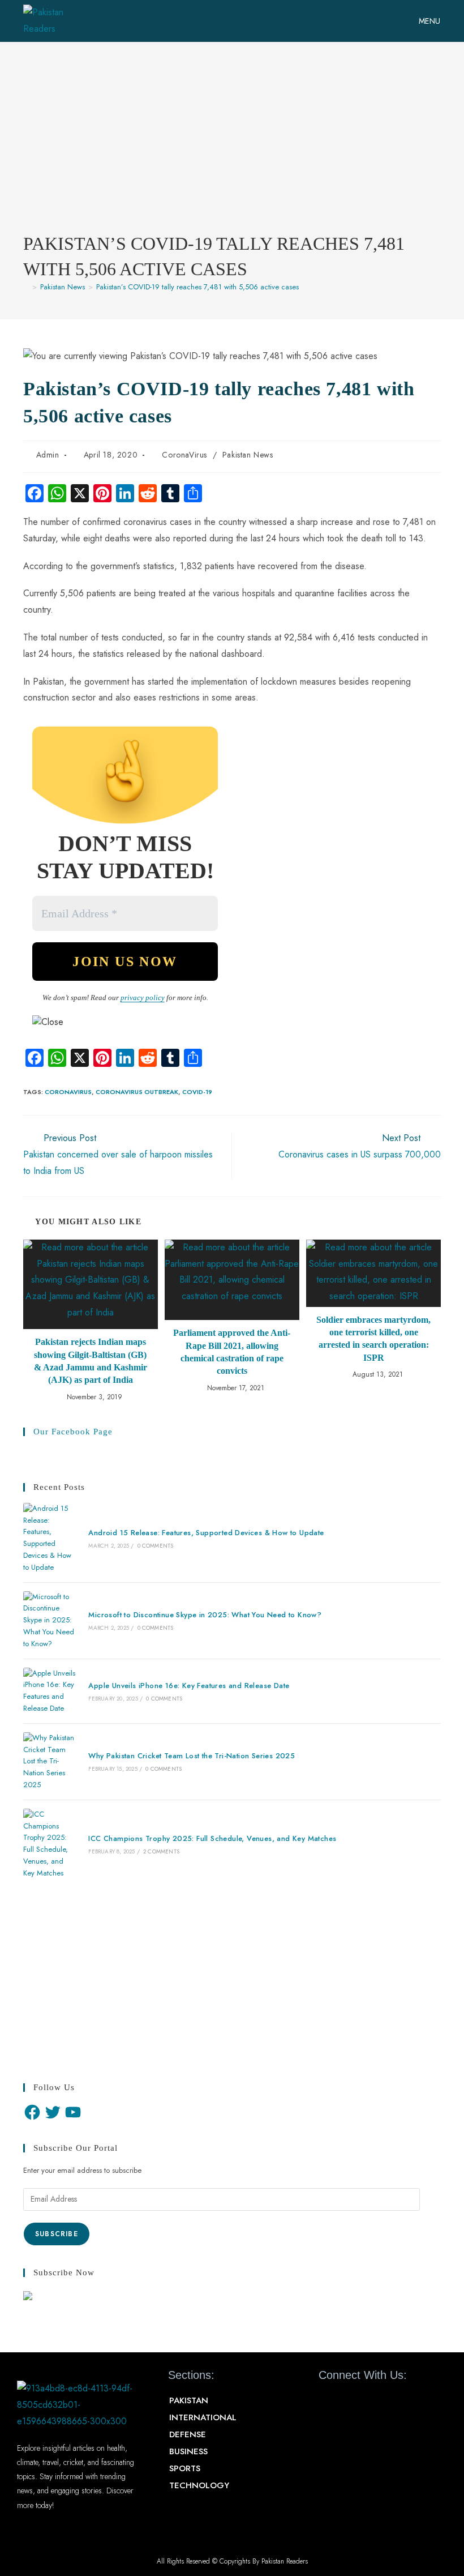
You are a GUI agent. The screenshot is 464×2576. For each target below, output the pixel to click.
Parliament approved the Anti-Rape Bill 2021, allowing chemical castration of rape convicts (232, 1352)
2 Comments (161, 1851)
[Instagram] (388, 2401)
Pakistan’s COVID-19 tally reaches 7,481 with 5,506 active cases (197, 287)
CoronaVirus (184, 455)
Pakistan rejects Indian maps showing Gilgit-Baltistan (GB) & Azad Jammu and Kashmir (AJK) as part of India (91, 1361)
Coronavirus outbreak (137, 1092)
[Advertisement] (232, 146)
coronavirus (68, 1092)
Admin (48, 455)
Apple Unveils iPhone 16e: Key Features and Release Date (189, 1686)
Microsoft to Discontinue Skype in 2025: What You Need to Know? (205, 1615)
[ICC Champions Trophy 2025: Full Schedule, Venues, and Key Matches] (50, 1844)
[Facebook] (32, 2112)
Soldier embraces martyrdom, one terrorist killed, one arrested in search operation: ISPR (373, 1339)
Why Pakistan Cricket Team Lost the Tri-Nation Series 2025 (192, 1756)
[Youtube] (368, 2401)
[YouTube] (73, 2112)
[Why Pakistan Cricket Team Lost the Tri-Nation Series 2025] (50, 1762)
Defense (188, 2434)
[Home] (26, 287)
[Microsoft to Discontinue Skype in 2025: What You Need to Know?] (50, 1621)
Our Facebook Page (73, 1432)
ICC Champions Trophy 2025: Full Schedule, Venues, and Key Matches (212, 1838)
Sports (185, 2468)
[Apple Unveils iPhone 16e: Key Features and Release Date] (50, 1691)
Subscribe (57, 2234)
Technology (199, 2485)
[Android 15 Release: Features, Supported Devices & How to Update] (50, 1538)
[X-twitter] (348, 2401)
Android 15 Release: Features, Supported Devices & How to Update (206, 1533)
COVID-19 (197, 1092)
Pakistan (189, 2400)
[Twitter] (53, 2112)
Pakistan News (248, 455)
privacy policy (143, 997)
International (203, 2417)
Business (188, 2451)
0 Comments (156, 1546)
